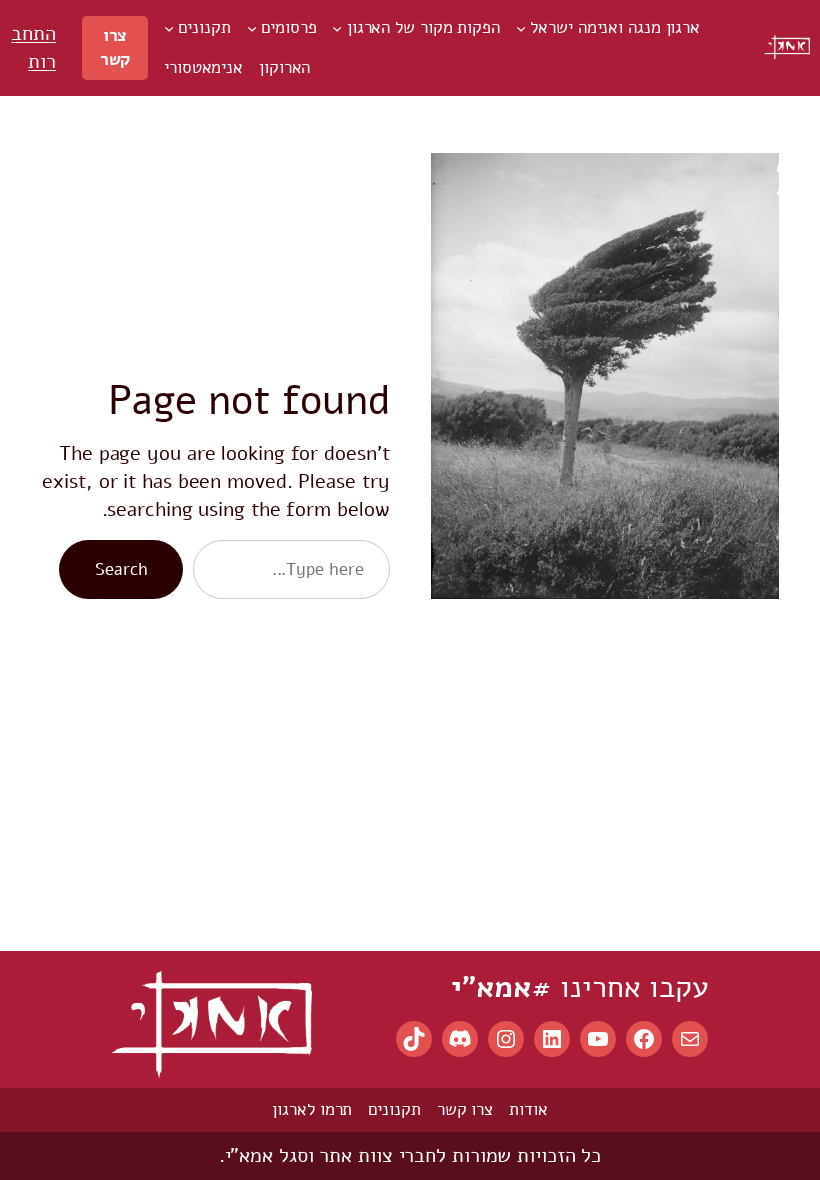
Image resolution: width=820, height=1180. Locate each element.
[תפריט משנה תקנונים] (169, 28)
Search (121, 569)
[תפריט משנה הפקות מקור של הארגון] (337, 28)
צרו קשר (115, 47)
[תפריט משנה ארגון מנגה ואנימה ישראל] (521, 28)
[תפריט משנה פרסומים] (252, 28)
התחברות (33, 47)
